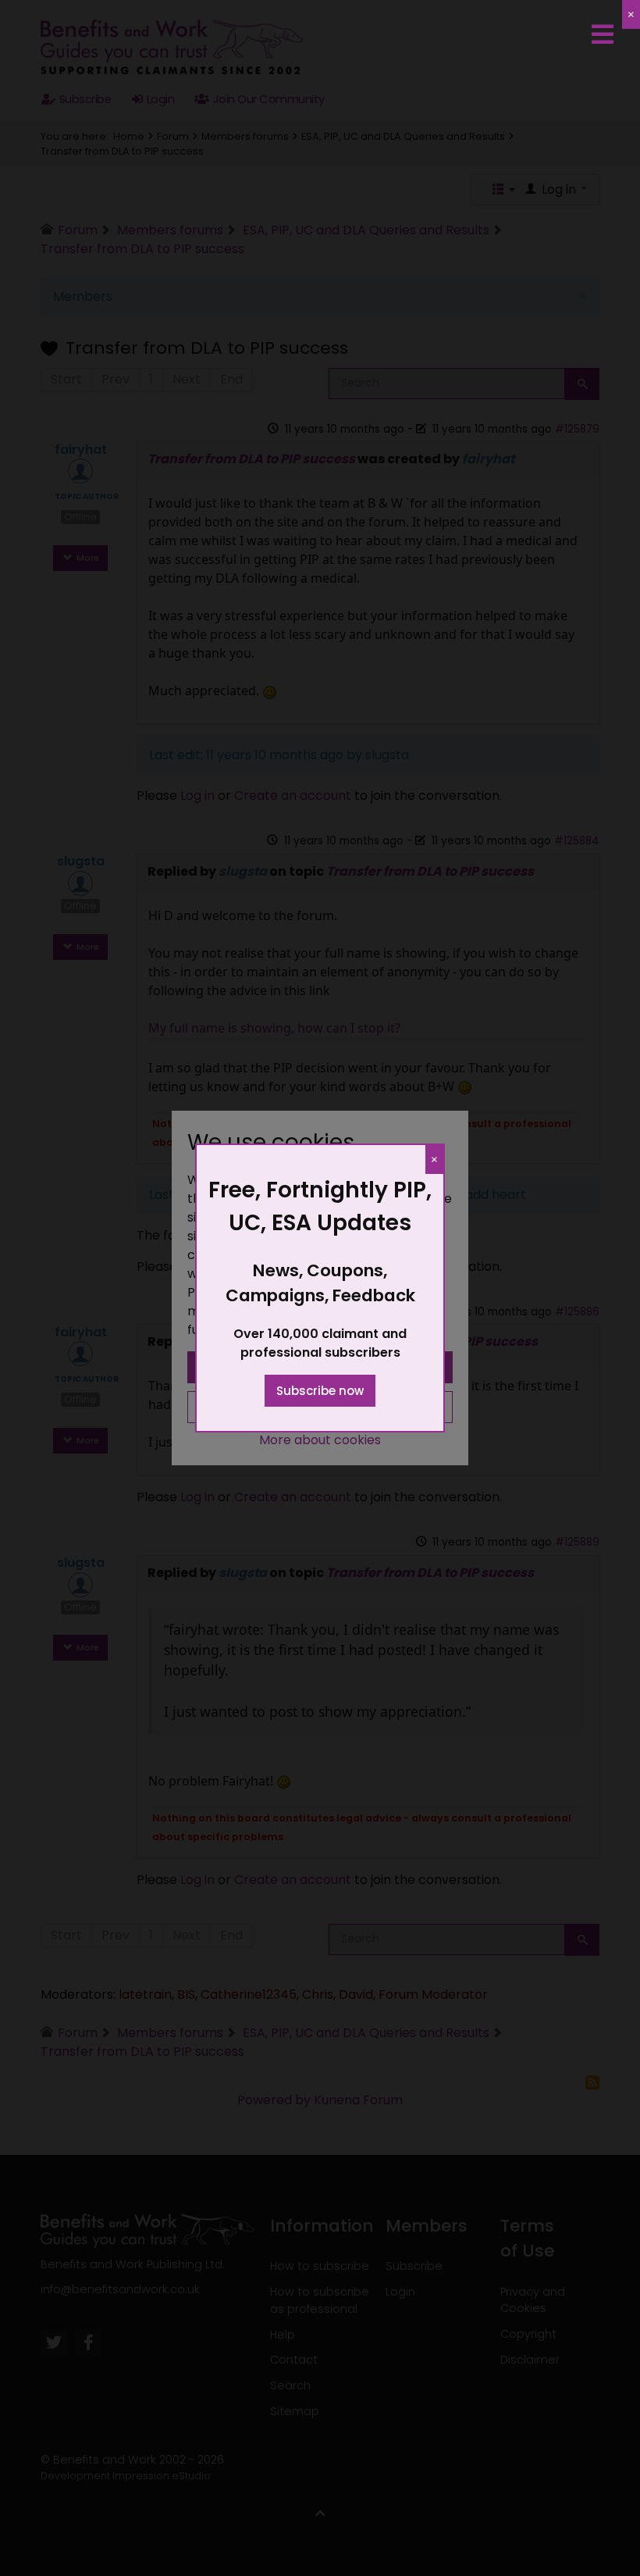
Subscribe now (320, 1391)
